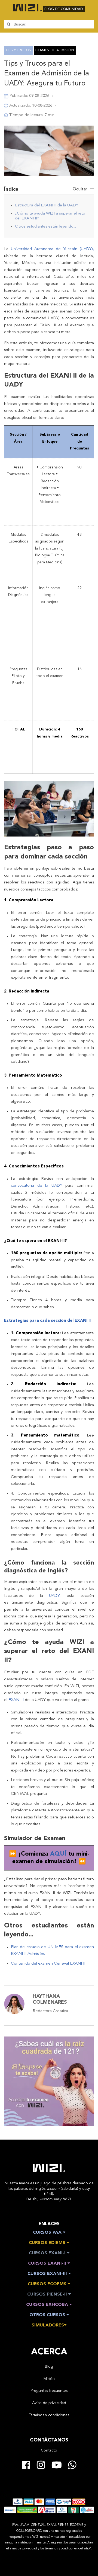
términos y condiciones (61, 2549)
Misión (49, 2379)
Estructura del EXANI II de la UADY (47, 205)
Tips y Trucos (18, 50)
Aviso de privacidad (49, 2403)
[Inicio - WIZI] (49, 2168)
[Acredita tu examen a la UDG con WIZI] (49, 2124)
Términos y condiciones (49, 2415)
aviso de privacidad (23, 2549)
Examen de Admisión (55, 50)
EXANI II (16, 1700)
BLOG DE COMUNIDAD (64, 9)
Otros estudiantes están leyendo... (45, 227)
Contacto (49, 2450)
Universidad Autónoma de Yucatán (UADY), (52, 249)
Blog (49, 2367)
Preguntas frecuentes (49, 2391)
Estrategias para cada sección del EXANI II (47, 1321)
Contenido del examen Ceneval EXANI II (48, 1964)
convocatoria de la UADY (37, 1186)
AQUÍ (59, 1854)
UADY (54, 1596)
